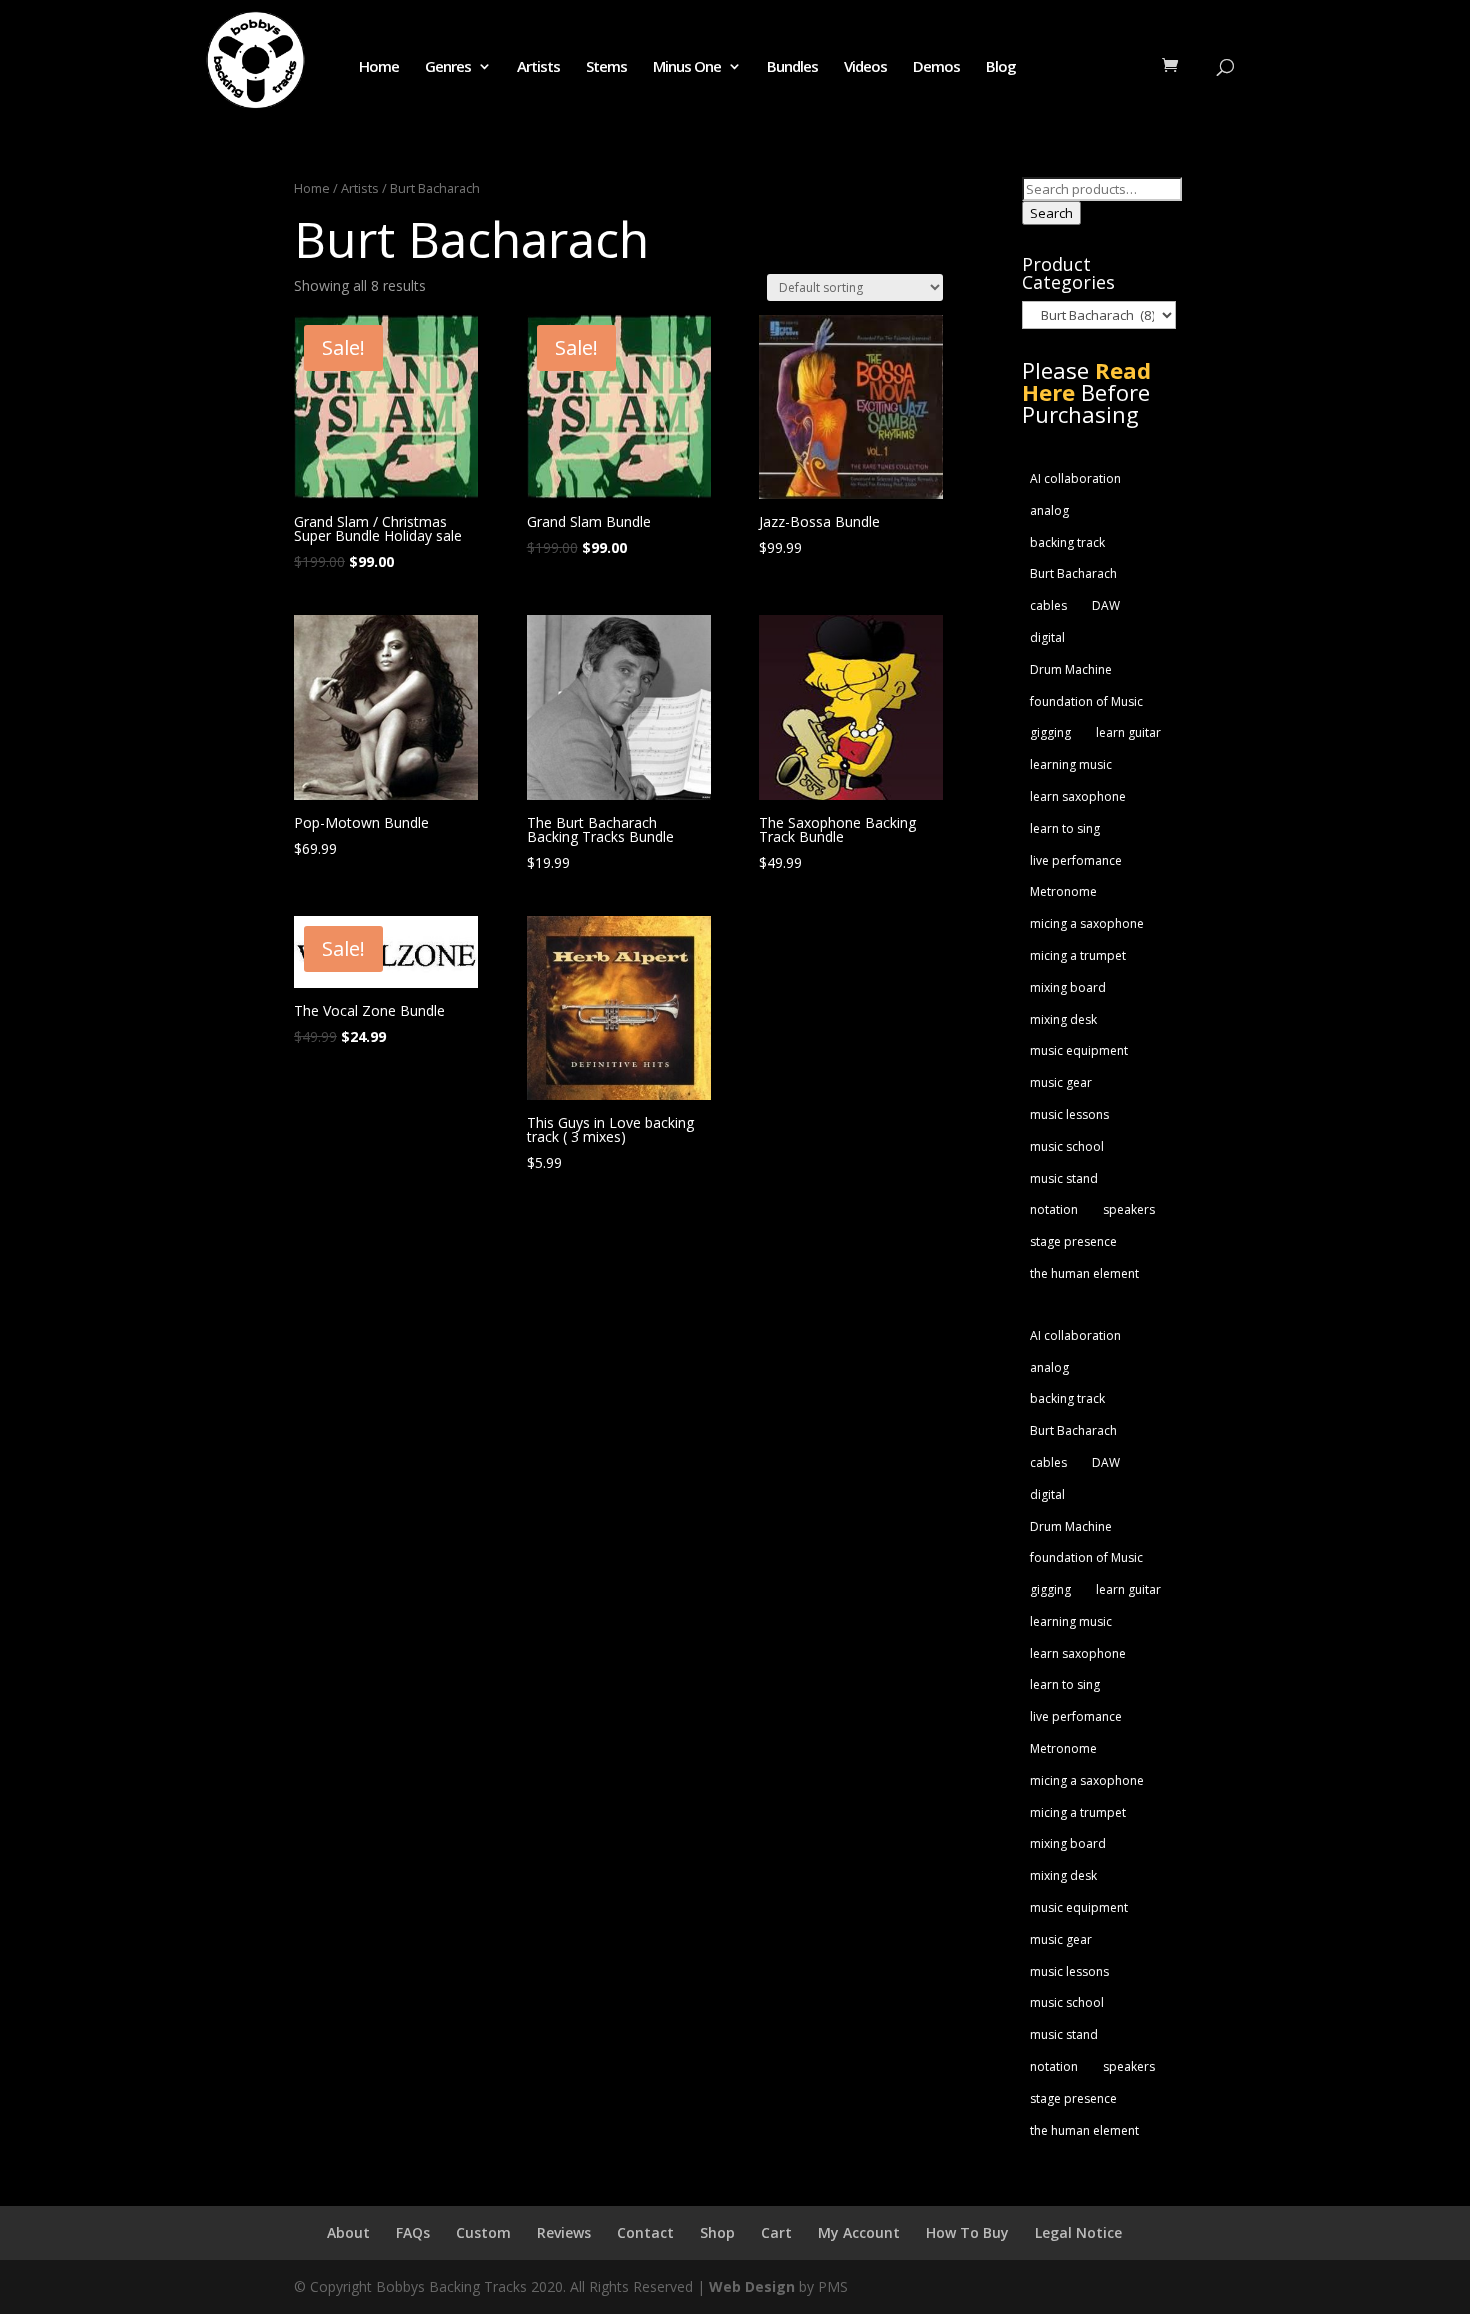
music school (1067, 1146)
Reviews (564, 2232)
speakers (1129, 1209)
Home (379, 67)
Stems (606, 67)
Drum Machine (1071, 669)
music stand (1064, 1178)
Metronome (1063, 891)
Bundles (792, 67)
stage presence (1073, 1241)
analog (1049, 510)
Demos (936, 67)
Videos (865, 67)
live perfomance (1076, 860)
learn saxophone (1078, 796)
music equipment (1079, 1050)
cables (1048, 605)
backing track (1067, 542)
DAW (1106, 605)
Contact (645, 2232)
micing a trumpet (1078, 955)
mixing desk (1063, 1019)
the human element (1084, 1273)
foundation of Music (1086, 701)
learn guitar (1128, 732)
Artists (538, 67)
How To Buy (967, 2232)
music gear (1061, 1082)
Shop (717, 2232)
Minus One (687, 67)
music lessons (1069, 1114)
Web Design (752, 2286)
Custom (483, 2232)
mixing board (1068, 987)
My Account (859, 2232)
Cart (776, 2232)
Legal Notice (1078, 2232)
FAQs (413, 2232)
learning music (1071, 764)
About (348, 2232)
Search (1051, 213)
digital (1047, 637)
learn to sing (1065, 828)
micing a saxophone (1087, 923)
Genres (448, 67)
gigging (1050, 732)
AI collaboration (1075, 478)
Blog (1001, 67)
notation (1054, 1209)
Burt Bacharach (1073, 573)
